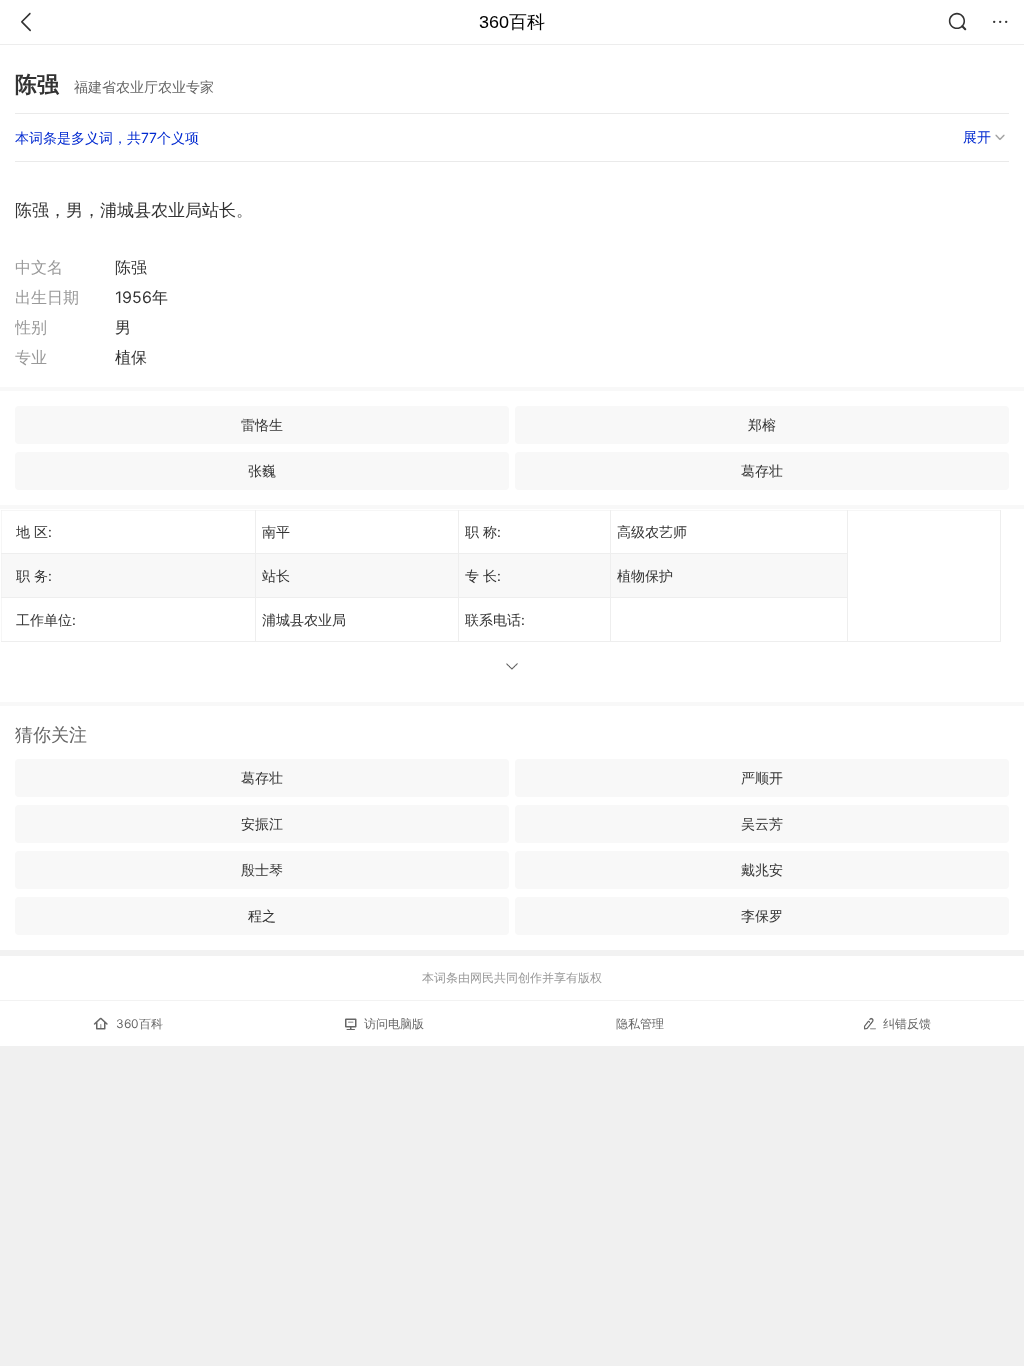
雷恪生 (262, 424)
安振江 (262, 823)
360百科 (512, 22)
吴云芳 (762, 823)
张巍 (262, 470)
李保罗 (762, 915)
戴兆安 (762, 869)
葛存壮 (762, 470)
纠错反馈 (907, 1023)
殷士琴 (262, 869)
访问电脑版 (394, 1023)
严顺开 (762, 777)
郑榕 (762, 424)
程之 (262, 915)
